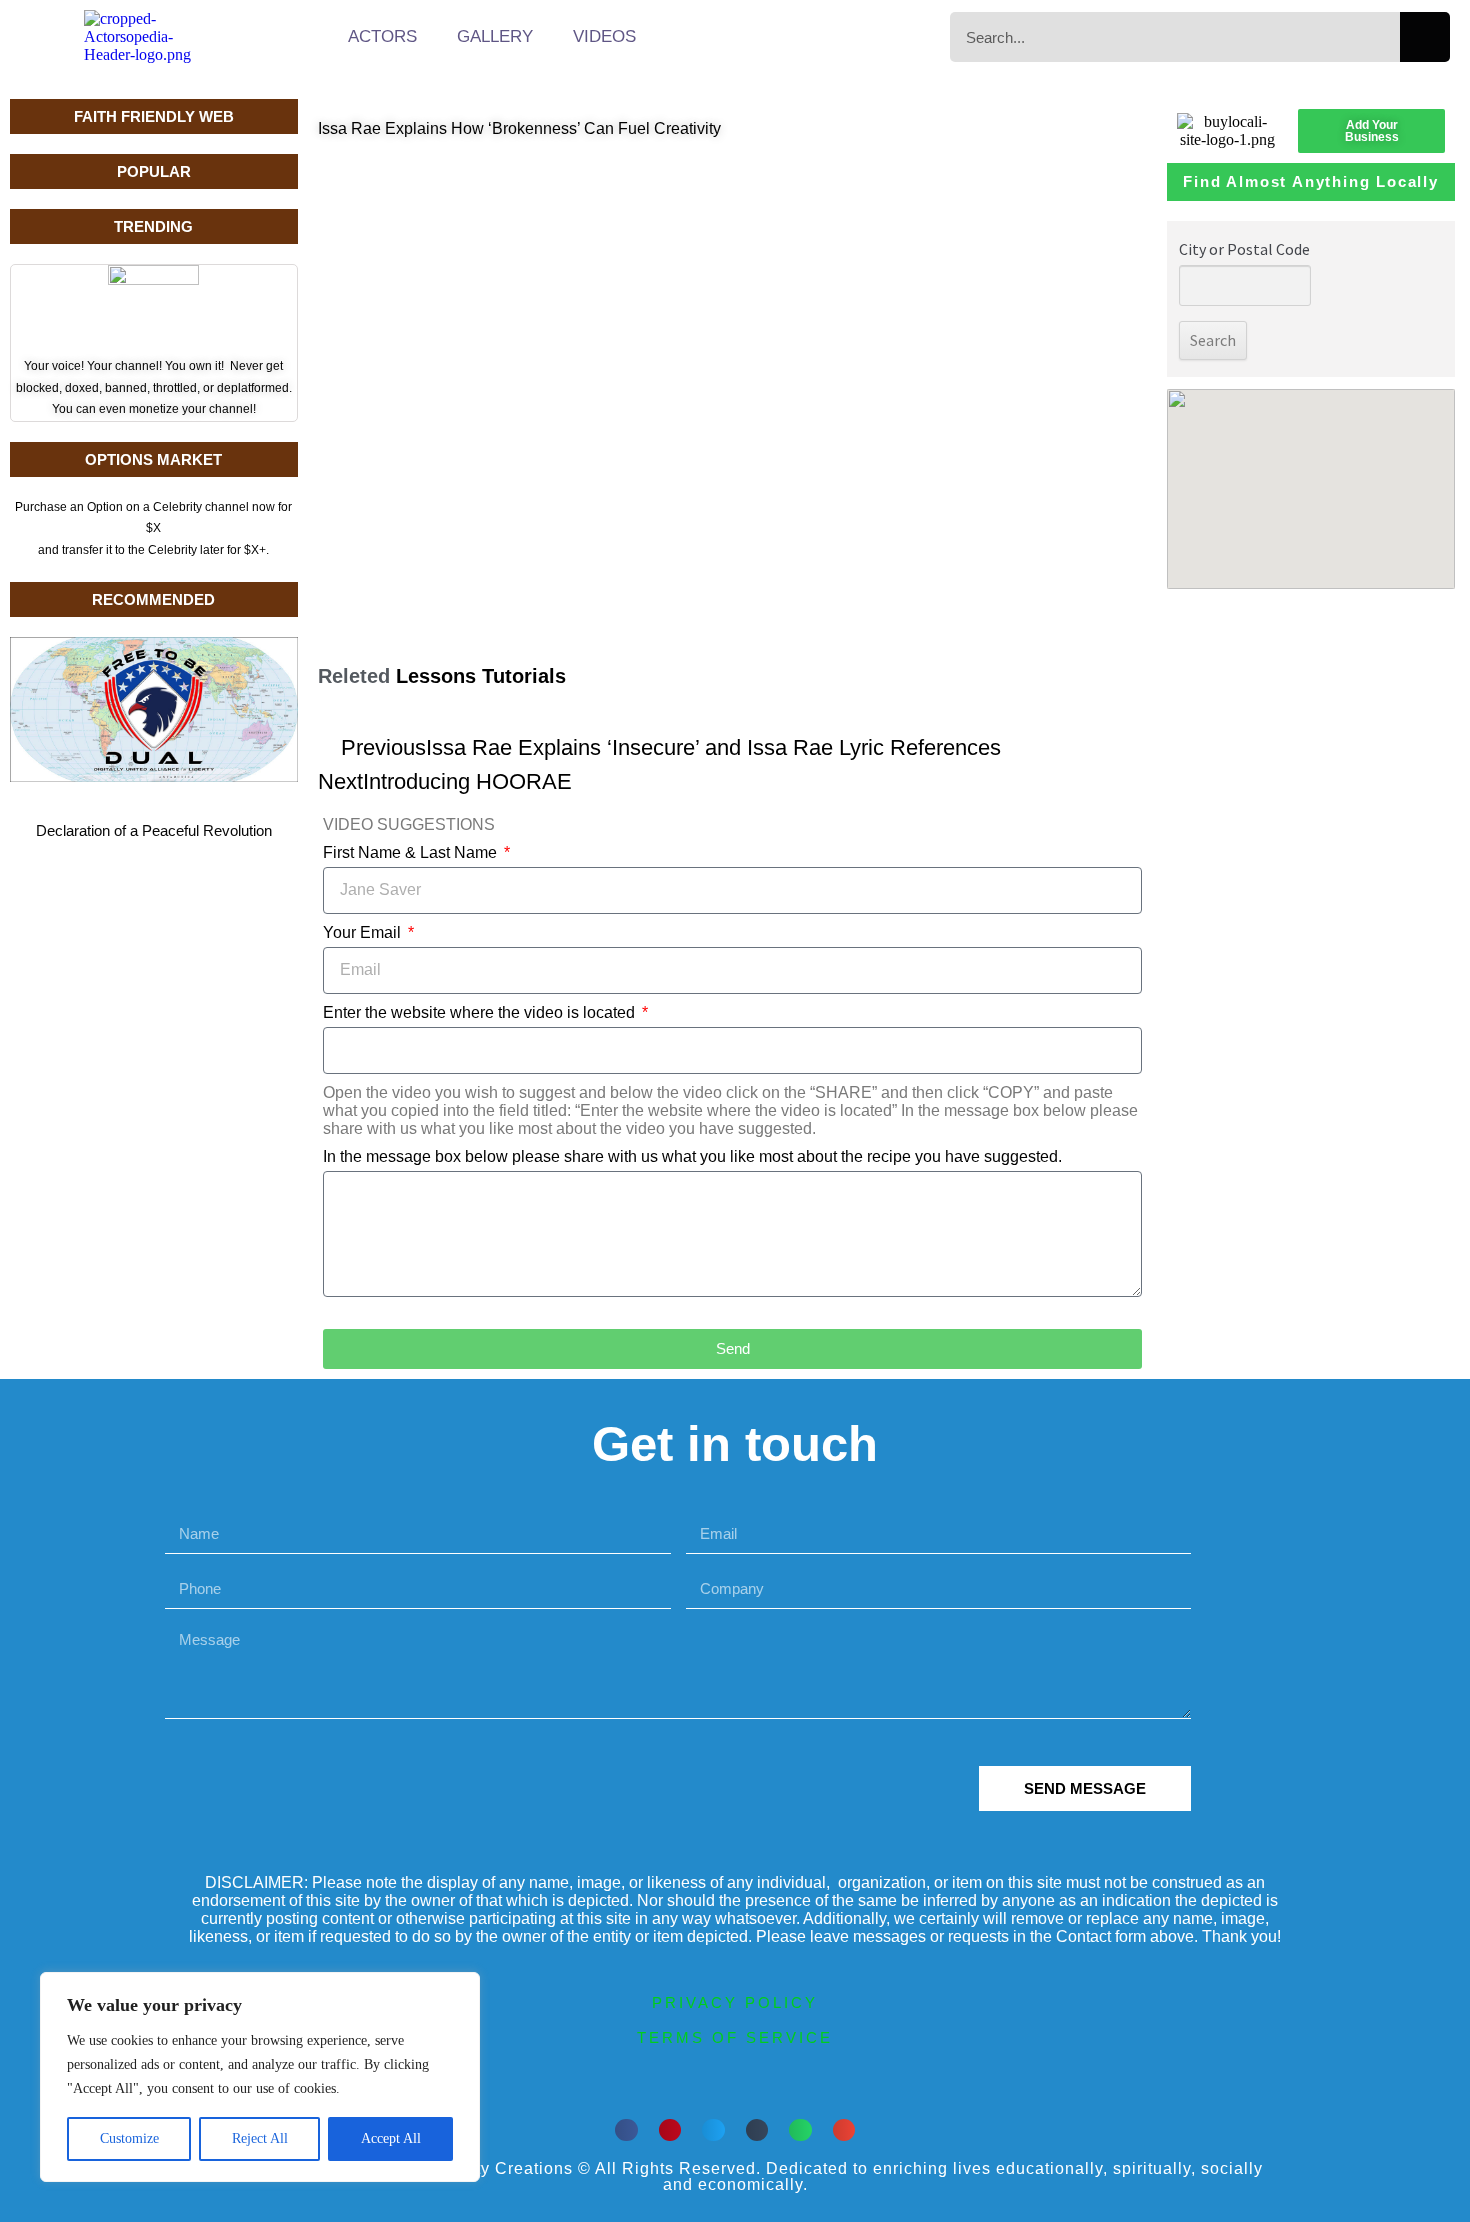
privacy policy (735, 2002)
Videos (604, 36)
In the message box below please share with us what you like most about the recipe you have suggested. (692, 1156)
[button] (626, 2130)
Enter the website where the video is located (481, 1012)
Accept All (391, 2138)
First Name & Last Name (412, 852)
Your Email (364, 932)
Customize (129, 2138)
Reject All (260, 2138)
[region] (260, 2077)
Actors (382, 36)
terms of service (735, 2037)
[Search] (1425, 37)
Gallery (495, 36)
